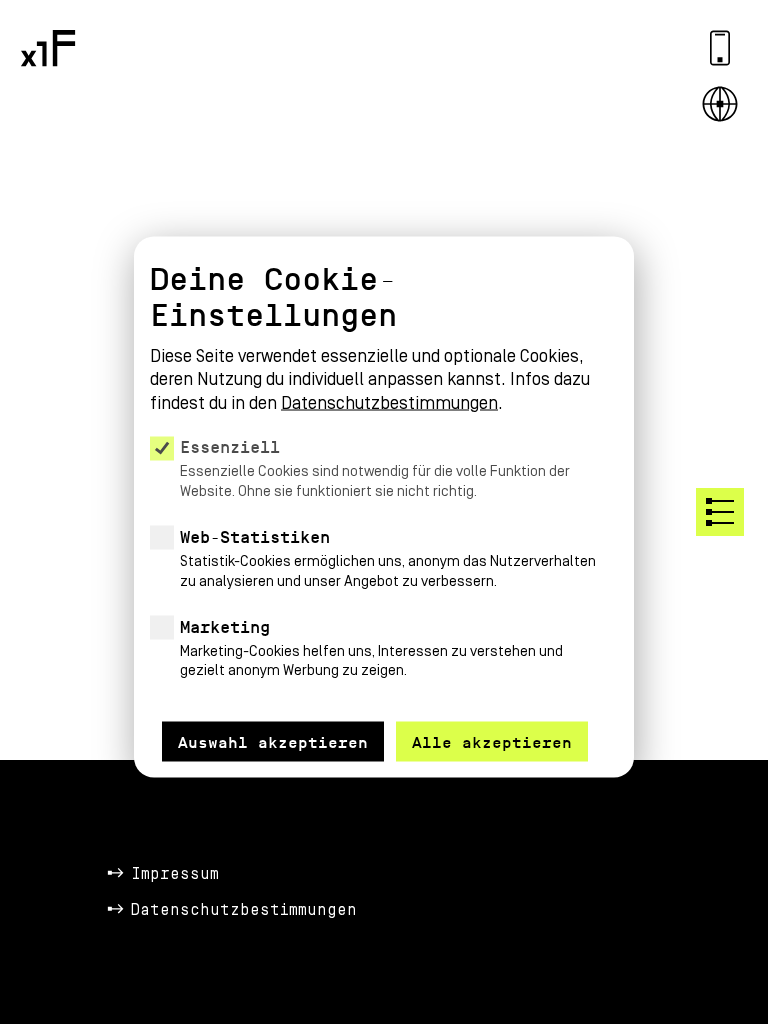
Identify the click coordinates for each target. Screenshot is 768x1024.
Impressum (175, 874)
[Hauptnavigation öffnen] (720, 512)
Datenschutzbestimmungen (244, 910)
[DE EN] (720, 104)
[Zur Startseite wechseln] (48, 48)
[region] (384, 481)
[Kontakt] (720, 48)
